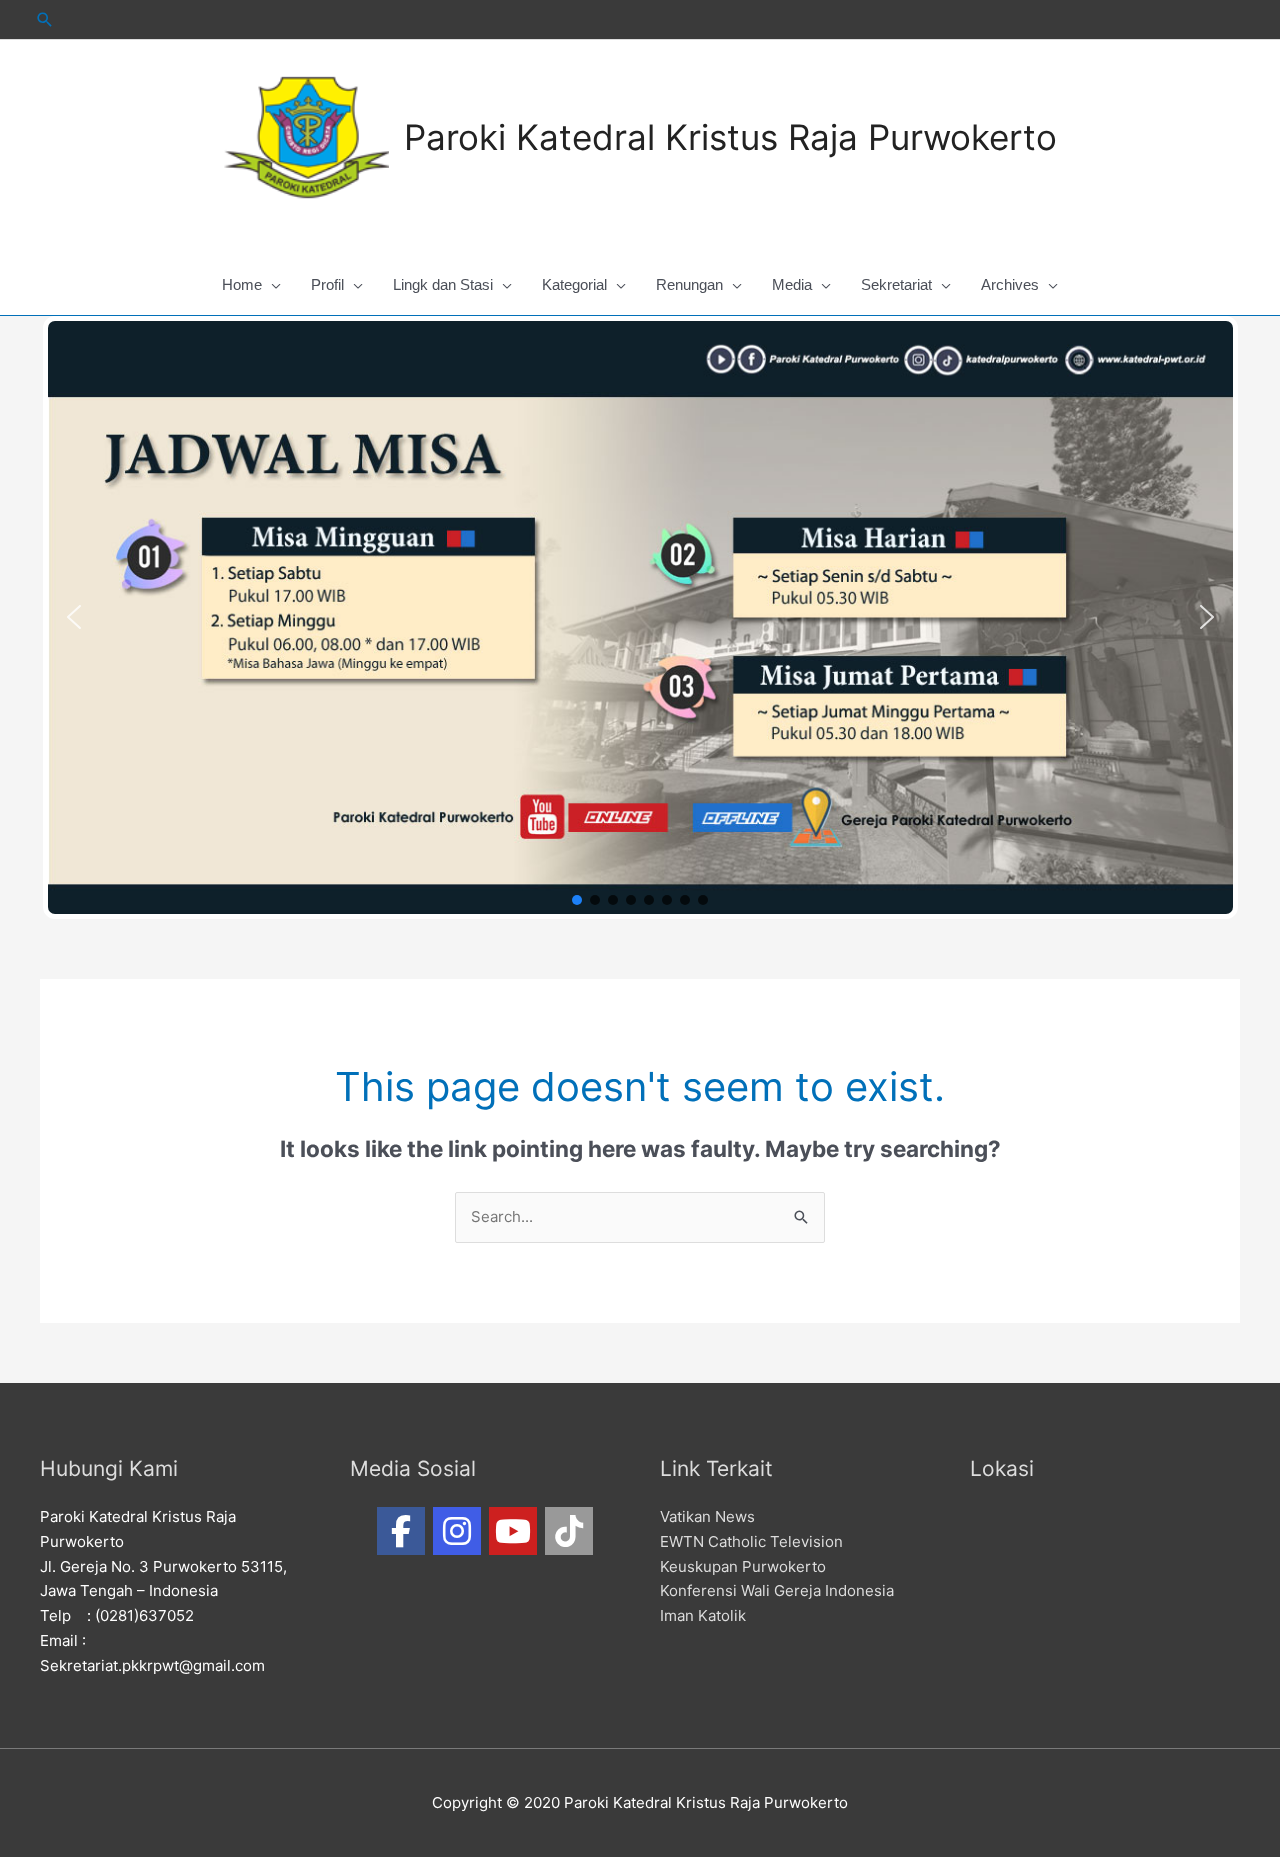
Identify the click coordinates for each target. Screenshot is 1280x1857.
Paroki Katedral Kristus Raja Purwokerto (730, 137)
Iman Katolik (703, 1615)
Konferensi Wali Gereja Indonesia (777, 1590)
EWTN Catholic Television (751, 1541)
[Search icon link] (45, 19)
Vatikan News (707, 1516)
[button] (74, 617)
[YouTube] (513, 1531)
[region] (640, 617)
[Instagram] (457, 1531)
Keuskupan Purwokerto (743, 1566)
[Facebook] (401, 1531)
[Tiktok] (569, 1531)
